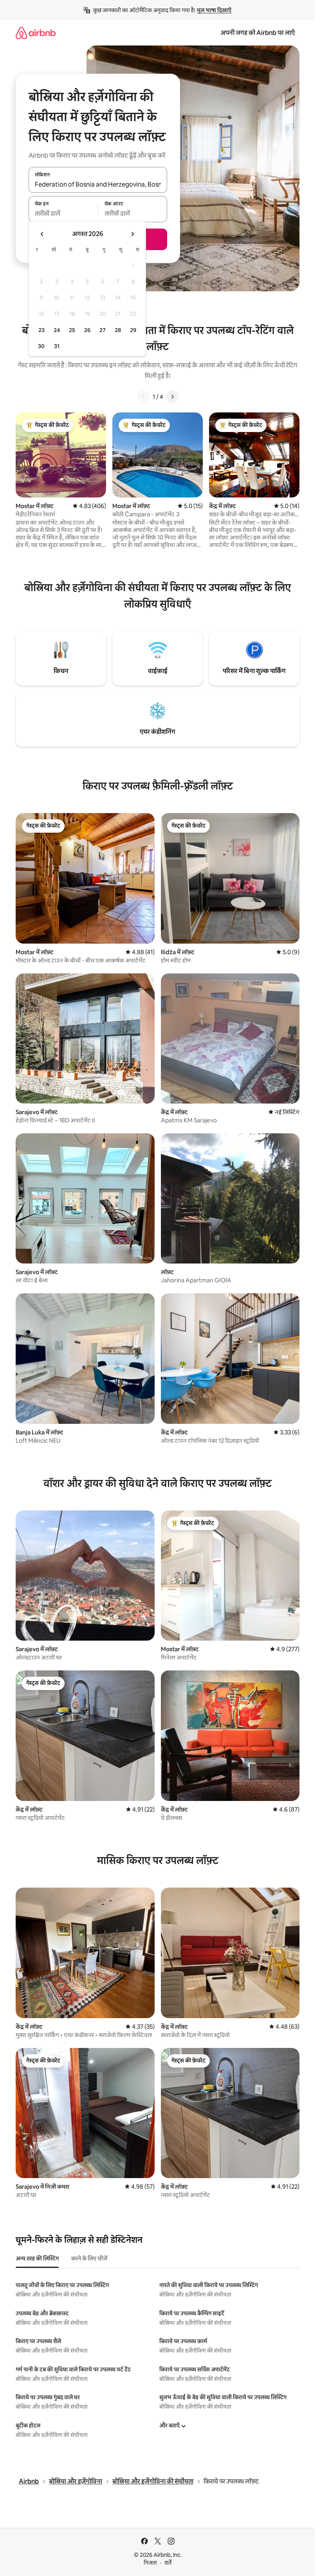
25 (72, 330)
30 (41, 346)
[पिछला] (143, 397)
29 (133, 330)
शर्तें (168, 2563)
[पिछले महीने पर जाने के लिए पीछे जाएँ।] (42, 234)
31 (57, 346)
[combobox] (98, 184)
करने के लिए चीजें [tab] (89, 2258)
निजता (150, 2563)
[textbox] (63, 214)
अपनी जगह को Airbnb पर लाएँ (258, 33)
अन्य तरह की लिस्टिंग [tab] (37, 2258)
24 (57, 330)
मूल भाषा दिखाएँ (214, 10)
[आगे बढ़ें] (172, 397)
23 (41, 330)
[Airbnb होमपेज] (36, 33)
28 (118, 330)
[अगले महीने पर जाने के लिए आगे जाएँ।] (132, 234)
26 (87, 330)
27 (103, 330)
